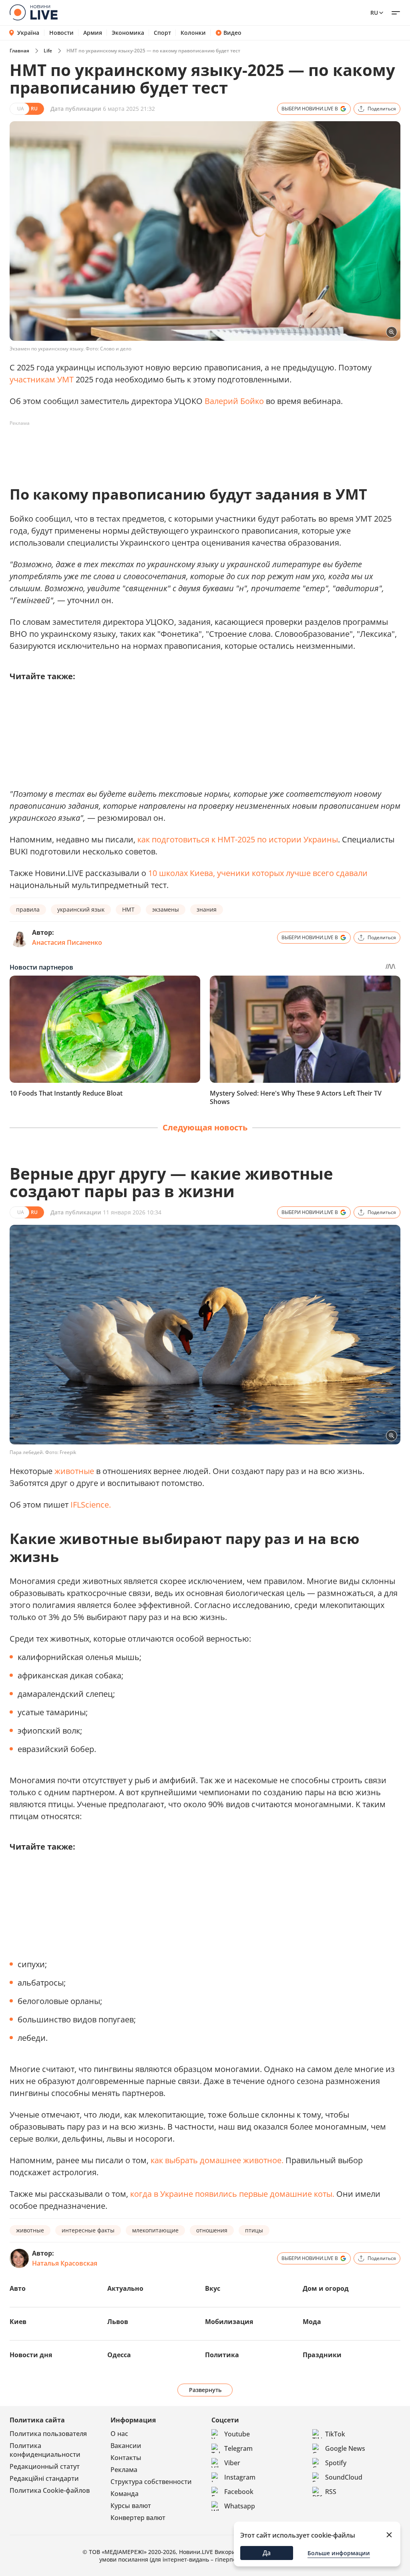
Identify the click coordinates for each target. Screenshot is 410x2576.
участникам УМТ (42, 379)
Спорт (162, 33)
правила (28, 909)
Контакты (126, 2458)
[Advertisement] (155, 448)
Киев (18, 2322)
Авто (18, 2288)
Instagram (240, 2477)
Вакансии (126, 2446)
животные (74, 1471)
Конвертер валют (138, 2518)
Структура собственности (151, 2482)
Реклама (124, 2470)
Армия (93, 33)
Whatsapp (240, 2506)
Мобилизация (229, 2322)
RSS (331, 2492)
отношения (212, 2230)
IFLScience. (91, 1505)
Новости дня (31, 2355)
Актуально (125, 2288)
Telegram (238, 2448)
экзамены (166, 909)
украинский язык (81, 909)
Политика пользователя (48, 2434)
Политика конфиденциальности (45, 2450)
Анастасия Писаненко (67, 942)
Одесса (119, 2355)
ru (374, 13)
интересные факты (88, 2230)
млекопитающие (155, 2230)
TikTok (335, 2434)
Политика (222, 2355)
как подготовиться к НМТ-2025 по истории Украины (238, 839)
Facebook (239, 2492)
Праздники (322, 2355)
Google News (345, 2448)
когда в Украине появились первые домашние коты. (232, 2194)
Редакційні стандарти (44, 2478)
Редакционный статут (45, 2466)
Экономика (128, 33)
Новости (61, 33)
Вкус (213, 2288)
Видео (232, 33)
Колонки (193, 33)
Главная (19, 51)
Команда (125, 2494)
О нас (119, 2434)
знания (207, 909)
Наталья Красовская (65, 2263)
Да (267, 2553)
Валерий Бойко (234, 401)
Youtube (237, 2434)
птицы (254, 2230)
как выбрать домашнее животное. (217, 2160)
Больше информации (339, 2553)
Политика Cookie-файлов (50, 2490)
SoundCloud (344, 2477)
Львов (118, 2322)
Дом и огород (326, 2288)
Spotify (336, 2463)
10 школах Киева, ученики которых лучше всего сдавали (258, 873)
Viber (232, 2463)
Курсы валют (131, 2506)
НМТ (128, 909)
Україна (28, 33)
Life (48, 51)
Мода (312, 2322)
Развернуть (205, 2390)
